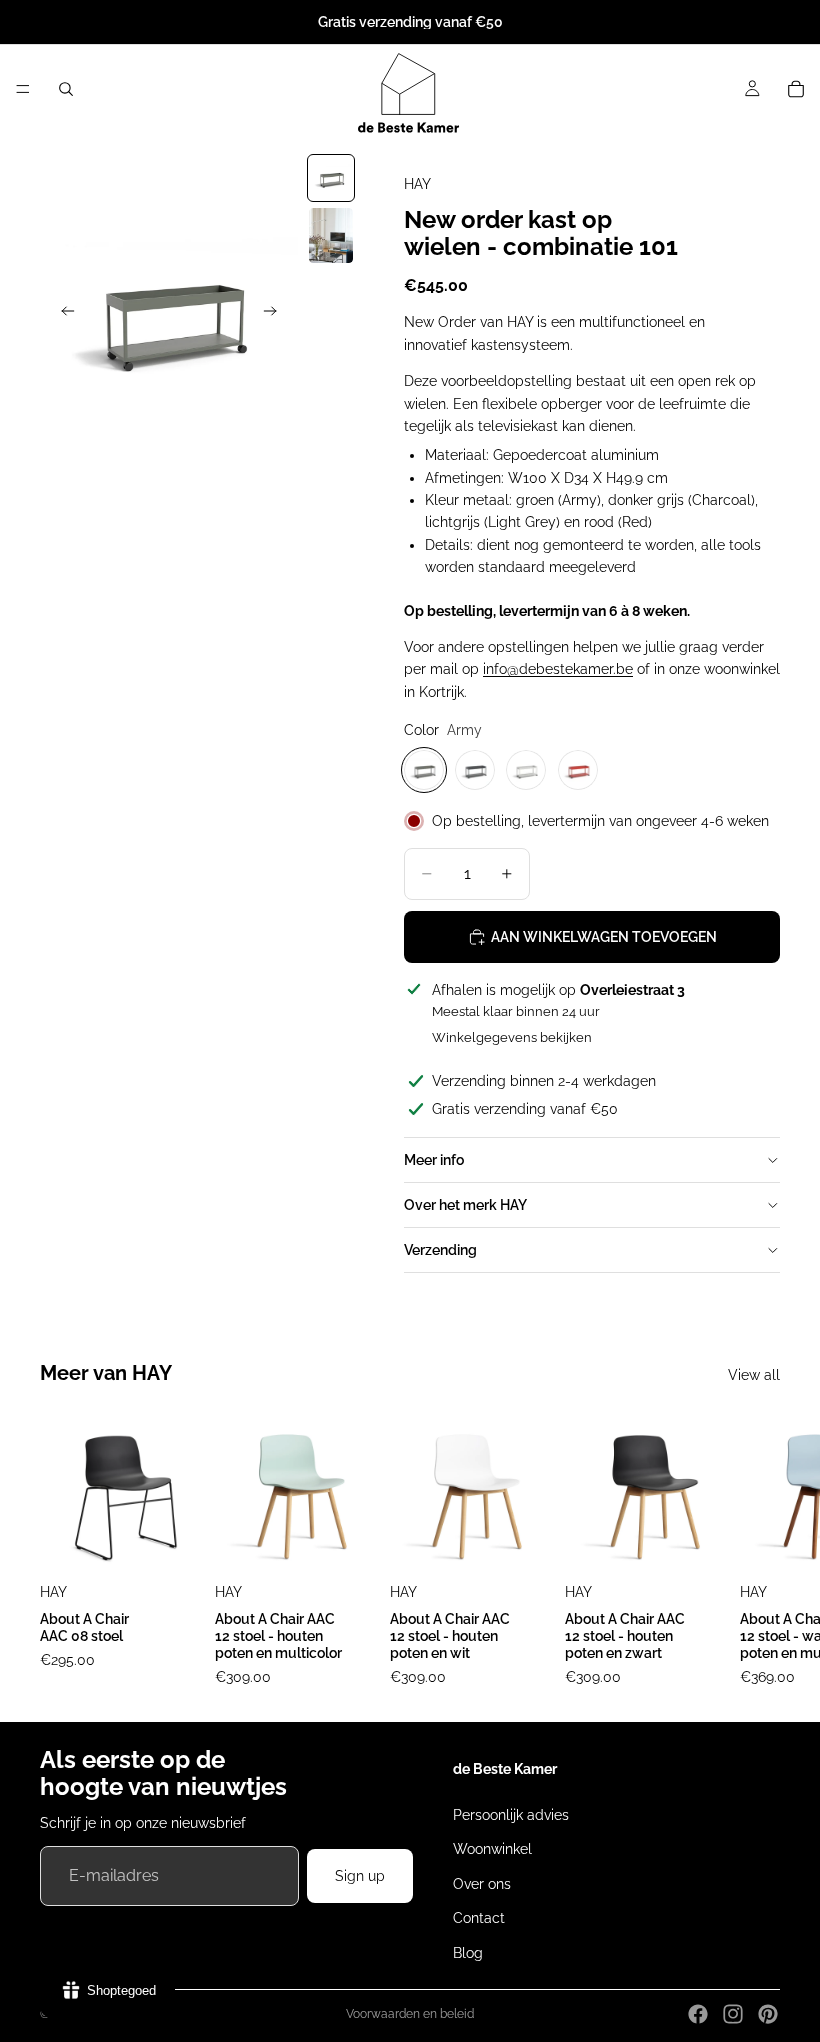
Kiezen (193, 1546)
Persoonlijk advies (511, 1815)
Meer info (434, 1160)
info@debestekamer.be (558, 669)
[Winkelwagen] (796, 89)
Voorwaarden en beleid (410, 2014)
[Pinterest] (768, 2014)
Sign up (360, 1876)
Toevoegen (543, 1546)
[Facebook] (698, 2014)
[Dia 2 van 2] (331, 235)
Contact (479, 1918)
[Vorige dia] (62, 314)
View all (754, 1375)
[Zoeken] (66, 89)
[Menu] (23, 89)
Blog (468, 1953)
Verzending (440, 1250)
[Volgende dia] (276, 314)
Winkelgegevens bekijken (512, 1037)
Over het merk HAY (465, 1205)
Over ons (482, 1884)
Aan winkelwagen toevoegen (604, 937)
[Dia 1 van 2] (331, 178)
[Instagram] (733, 2014)
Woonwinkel (492, 1849)
